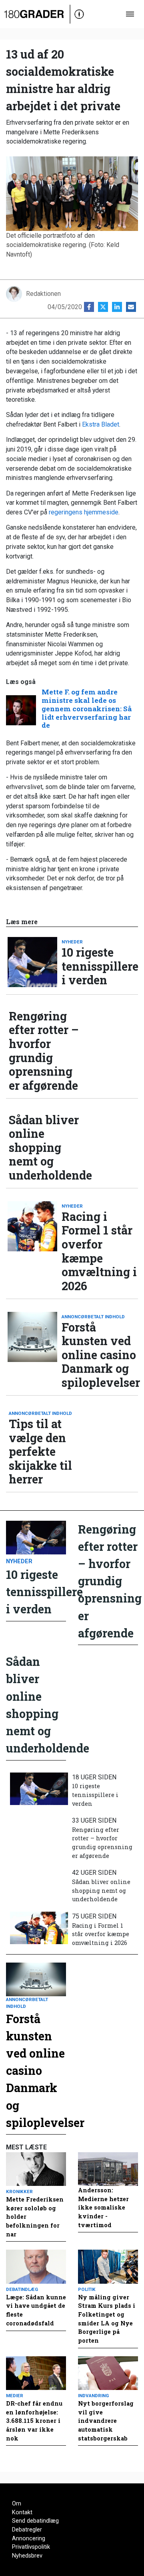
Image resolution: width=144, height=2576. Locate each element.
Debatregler (27, 2530)
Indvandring (93, 2396)
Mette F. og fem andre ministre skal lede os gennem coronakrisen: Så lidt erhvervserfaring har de (87, 709)
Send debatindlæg (35, 2521)
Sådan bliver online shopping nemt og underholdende (47, 1148)
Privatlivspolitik (31, 2547)
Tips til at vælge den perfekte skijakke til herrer (40, 1452)
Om (17, 2504)
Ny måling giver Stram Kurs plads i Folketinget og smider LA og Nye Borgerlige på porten (107, 2319)
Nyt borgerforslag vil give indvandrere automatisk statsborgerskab (106, 2421)
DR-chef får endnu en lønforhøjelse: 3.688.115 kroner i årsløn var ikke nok (34, 2421)
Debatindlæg (22, 2289)
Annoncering (29, 2539)
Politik (87, 2289)
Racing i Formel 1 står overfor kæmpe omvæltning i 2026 (99, 1251)
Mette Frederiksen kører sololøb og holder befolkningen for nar (35, 2217)
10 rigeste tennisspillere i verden (100, 966)
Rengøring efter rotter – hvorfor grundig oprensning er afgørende (44, 1051)
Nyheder (72, 942)
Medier (15, 2396)
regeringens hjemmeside (84, 512)
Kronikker (19, 2192)
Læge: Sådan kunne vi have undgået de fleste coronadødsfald (36, 2310)
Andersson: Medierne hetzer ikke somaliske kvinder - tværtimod (103, 2207)
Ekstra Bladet (101, 424)
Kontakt (22, 2512)
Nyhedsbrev (27, 2556)
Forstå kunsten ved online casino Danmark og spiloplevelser (100, 1355)
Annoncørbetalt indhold (93, 1317)
